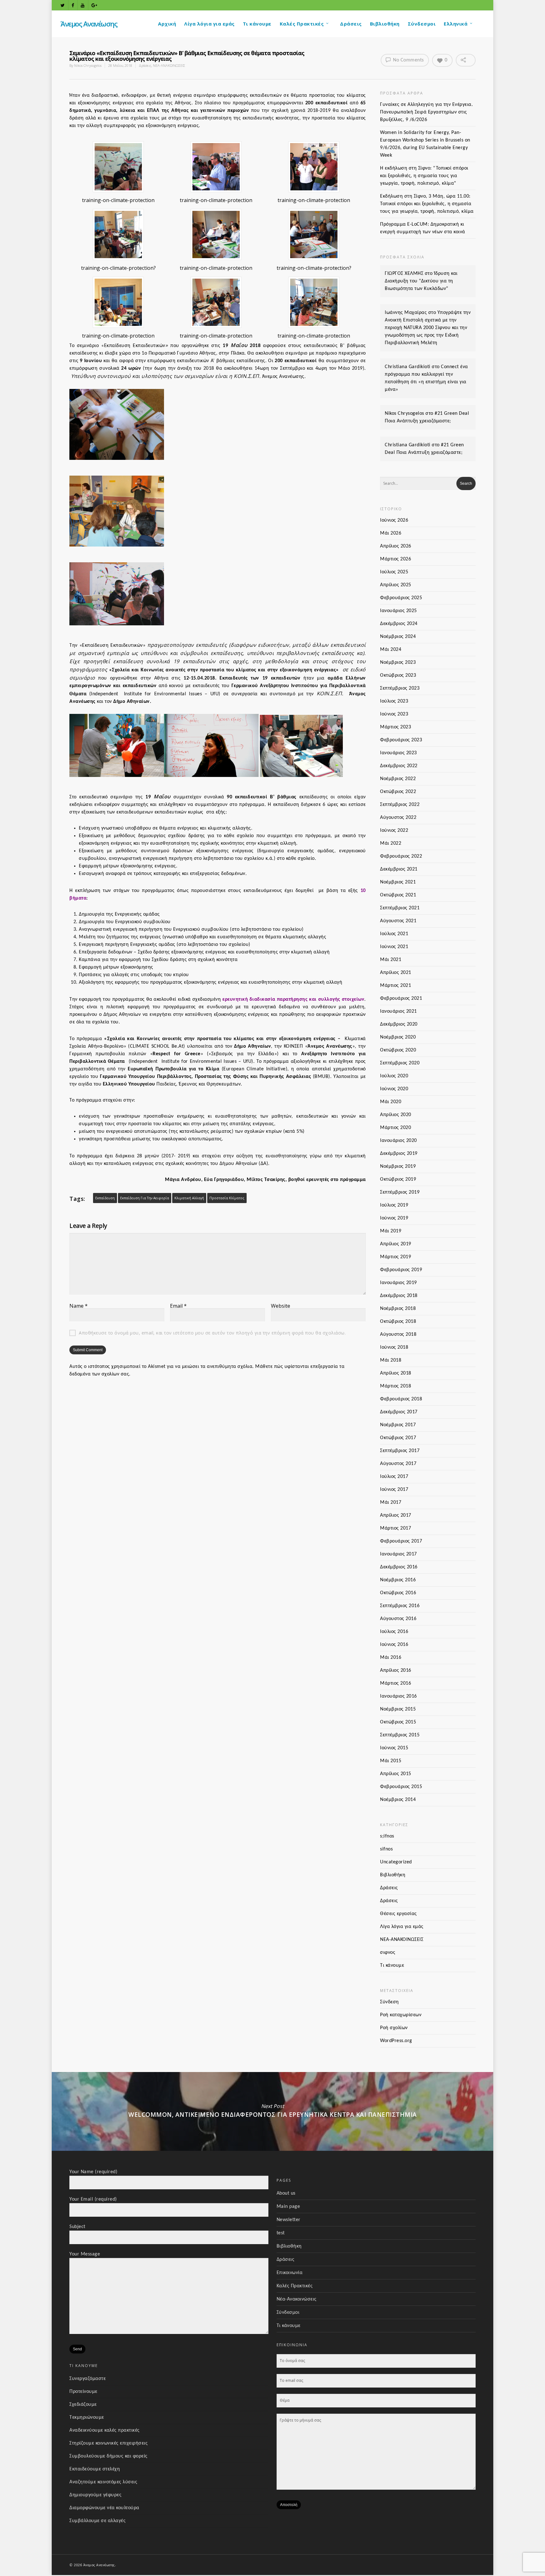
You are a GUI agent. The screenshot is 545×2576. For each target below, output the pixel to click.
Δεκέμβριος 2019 (399, 1154)
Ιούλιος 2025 (394, 572)
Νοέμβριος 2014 (398, 1800)
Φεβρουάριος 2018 (401, 1399)
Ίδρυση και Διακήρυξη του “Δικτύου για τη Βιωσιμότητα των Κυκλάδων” (421, 281)
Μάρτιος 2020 (396, 1128)
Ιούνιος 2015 (394, 1748)
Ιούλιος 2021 (394, 934)
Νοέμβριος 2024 (398, 637)
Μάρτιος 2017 (396, 1528)
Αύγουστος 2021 (398, 921)
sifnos (386, 1849)
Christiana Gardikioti (408, 367)
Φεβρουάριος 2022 (401, 856)
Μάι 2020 (391, 1102)
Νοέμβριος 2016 (398, 1580)
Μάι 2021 (391, 960)
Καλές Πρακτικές (302, 24)
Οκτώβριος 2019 (398, 1179)
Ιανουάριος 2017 (398, 1554)
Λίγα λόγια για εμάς (209, 24)
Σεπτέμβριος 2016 (400, 1606)
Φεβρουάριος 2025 (401, 598)
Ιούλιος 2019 (394, 1205)
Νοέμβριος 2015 (398, 1709)
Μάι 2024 (391, 650)
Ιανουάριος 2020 (398, 1141)
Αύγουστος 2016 (398, 1619)
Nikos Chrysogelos (88, 65)
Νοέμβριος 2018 (398, 1309)
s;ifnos (387, 1836)
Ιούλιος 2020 (394, 1076)
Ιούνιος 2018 (394, 1347)
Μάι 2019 (391, 1231)
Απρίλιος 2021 (396, 973)
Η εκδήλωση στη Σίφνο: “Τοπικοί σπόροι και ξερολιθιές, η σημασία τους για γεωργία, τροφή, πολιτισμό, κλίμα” (424, 176)
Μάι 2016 (391, 1658)
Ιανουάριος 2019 (398, 1283)
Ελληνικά (456, 24)
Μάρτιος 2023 (396, 727)
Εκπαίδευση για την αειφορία (145, 1198)
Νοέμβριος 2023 (398, 663)
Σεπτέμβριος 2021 (400, 908)
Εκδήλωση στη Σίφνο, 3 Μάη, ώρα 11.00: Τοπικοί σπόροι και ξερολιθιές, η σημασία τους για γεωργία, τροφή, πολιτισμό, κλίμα (427, 204)
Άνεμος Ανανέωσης (89, 24)
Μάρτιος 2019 (396, 1257)
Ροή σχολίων (394, 2028)
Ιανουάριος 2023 (398, 753)
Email (178, 1306)
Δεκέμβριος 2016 (399, 1567)
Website (281, 1306)
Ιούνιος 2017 (394, 1490)
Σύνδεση (390, 2002)
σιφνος (388, 1953)
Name (79, 1306)
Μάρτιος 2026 (396, 559)
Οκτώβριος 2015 (398, 1722)
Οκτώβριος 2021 (398, 895)
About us (286, 2193)
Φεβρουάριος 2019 (401, 1270)
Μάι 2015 (391, 1761)
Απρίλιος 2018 (396, 1373)
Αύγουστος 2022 (398, 818)
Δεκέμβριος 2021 (399, 869)
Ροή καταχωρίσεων (401, 2015)
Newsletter (289, 2220)
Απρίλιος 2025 (396, 585)
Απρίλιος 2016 (396, 1670)
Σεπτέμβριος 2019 (400, 1192)
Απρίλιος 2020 (396, 1115)
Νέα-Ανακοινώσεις (297, 2299)
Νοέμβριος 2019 (398, 1166)
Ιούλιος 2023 (394, 701)
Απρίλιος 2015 (396, 1774)
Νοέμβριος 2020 (398, 1037)
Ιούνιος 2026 (394, 520)
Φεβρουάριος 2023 (401, 740)
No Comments (408, 60)
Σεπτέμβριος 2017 (400, 1451)
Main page (288, 2207)
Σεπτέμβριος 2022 (400, 805)
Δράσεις (351, 24)
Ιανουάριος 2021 (398, 1011)
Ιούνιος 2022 (394, 831)
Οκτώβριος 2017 (398, 1438)
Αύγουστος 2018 (398, 1334)
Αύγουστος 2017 (398, 1464)
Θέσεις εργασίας (398, 1914)
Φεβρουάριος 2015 (401, 1787)
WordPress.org (396, 2041)
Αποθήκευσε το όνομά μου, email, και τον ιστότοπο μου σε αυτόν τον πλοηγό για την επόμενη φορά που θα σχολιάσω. (212, 1333)
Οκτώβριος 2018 (398, 1322)
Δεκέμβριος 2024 (399, 624)
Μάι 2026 (391, 533)
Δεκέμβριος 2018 (399, 1296)
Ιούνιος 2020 (394, 1089)
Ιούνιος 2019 (394, 1218)
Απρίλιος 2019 (396, 1244)
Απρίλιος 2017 (396, 1515)
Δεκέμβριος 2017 (399, 1412)
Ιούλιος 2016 (394, 1632)
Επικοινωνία (290, 2273)
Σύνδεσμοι (422, 24)
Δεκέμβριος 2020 (399, 1024)
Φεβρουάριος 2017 (401, 1541)
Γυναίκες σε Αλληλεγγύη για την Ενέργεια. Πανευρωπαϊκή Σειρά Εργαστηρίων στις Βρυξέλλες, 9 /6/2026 (426, 112)
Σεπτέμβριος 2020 (400, 1063)
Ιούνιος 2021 (394, 947)
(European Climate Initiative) (255, 1069)
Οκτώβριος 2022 (398, 792)
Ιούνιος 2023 (394, 714)
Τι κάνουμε (257, 24)
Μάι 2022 (391, 843)
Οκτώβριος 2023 (398, 675)
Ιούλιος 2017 (394, 1477)
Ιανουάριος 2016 (398, 1696)
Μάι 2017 (391, 1502)
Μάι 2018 (391, 1360)
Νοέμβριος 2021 (398, 882)
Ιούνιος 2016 (394, 1645)
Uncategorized (396, 1862)
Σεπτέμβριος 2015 (400, 1735)
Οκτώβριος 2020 (398, 1050)
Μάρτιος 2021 (396, 986)
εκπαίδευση (105, 1198)
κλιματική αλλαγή (189, 1198)
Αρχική (167, 24)
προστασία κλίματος (227, 1198)
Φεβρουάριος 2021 (401, 999)
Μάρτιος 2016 (396, 1683)
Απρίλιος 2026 (396, 546)
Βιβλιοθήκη (385, 24)
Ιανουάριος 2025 (398, 611)
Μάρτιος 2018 (396, 1386)
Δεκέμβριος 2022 (399, 766)
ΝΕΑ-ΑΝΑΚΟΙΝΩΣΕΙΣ (169, 65)
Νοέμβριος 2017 (398, 1425)
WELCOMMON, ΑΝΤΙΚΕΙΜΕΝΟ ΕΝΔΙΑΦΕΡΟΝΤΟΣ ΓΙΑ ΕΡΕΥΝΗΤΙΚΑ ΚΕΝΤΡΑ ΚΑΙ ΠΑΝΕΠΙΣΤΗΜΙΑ (272, 2111)
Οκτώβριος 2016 (398, 1593)
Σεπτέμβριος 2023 (400, 688)
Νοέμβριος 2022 (398, 779)
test (281, 2233)
